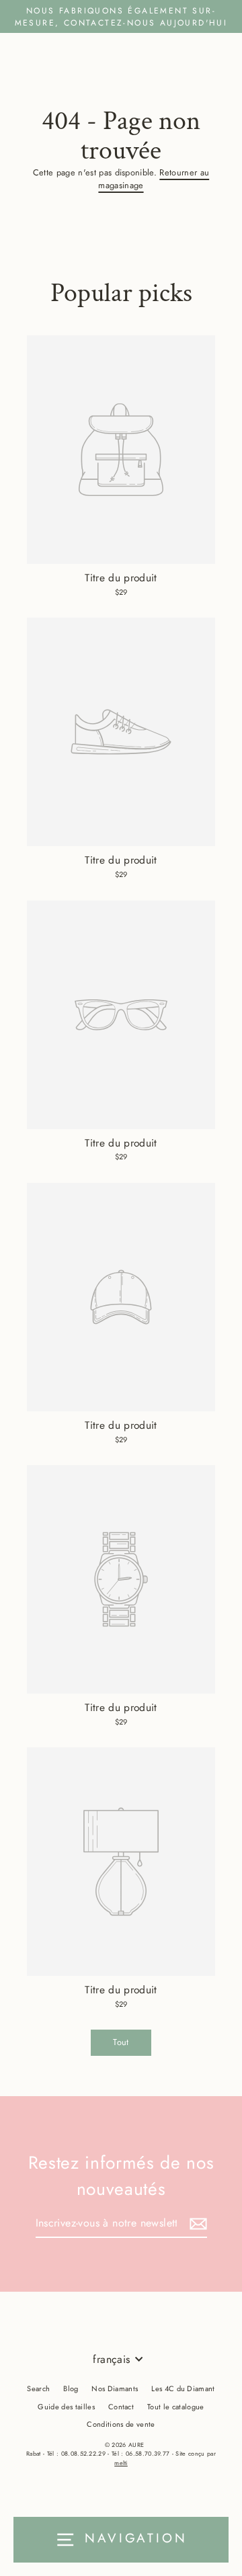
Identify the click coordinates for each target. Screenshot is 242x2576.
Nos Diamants (115, 2388)
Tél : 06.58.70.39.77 (140, 2453)
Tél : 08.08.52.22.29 (76, 2453)
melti (121, 2463)
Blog (71, 2388)
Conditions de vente (121, 2424)
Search (38, 2388)
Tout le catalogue (175, 2407)
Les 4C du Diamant (183, 2388)
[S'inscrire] (196, 2224)
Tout (121, 2042)
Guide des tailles (66, 2407)
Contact (121, 2407)
